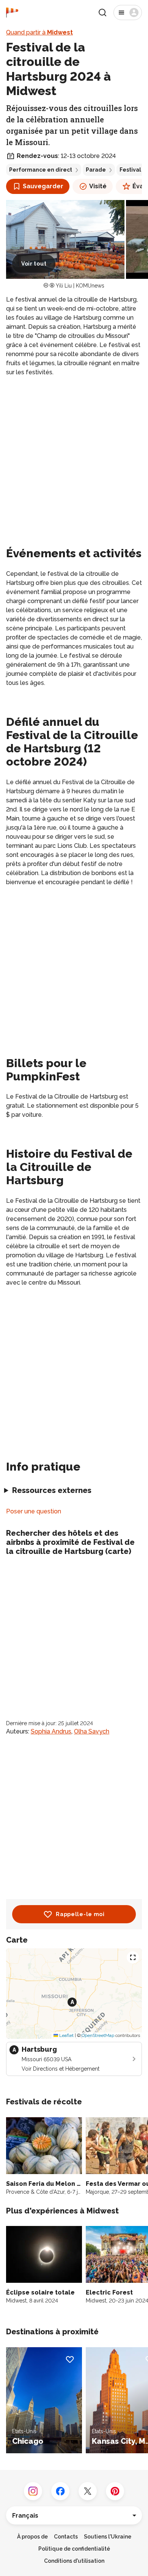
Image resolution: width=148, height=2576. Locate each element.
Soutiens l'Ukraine (108, 2537)
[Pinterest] (115, 2491)
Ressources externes (52, 1490)
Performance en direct (41, 170)
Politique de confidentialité (74, 2549)
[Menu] (128, 13)
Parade (96, 170)
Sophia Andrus (51, 1731)
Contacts (66, 2537)
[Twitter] (88, 2491)
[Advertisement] (74, 460)
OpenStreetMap (98, 2035)
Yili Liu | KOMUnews (80, 286)
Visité (98, 186)
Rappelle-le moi (80, 1914)
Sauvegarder (43, 186)
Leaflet (66, 2035)
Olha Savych (92, 1731)
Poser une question (34, 1511)
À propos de (32, 2537)
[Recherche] (102, 13)
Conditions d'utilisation (74, 2561)
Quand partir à (39, 32)
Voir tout (34, 264)
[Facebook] (60, 2491)
